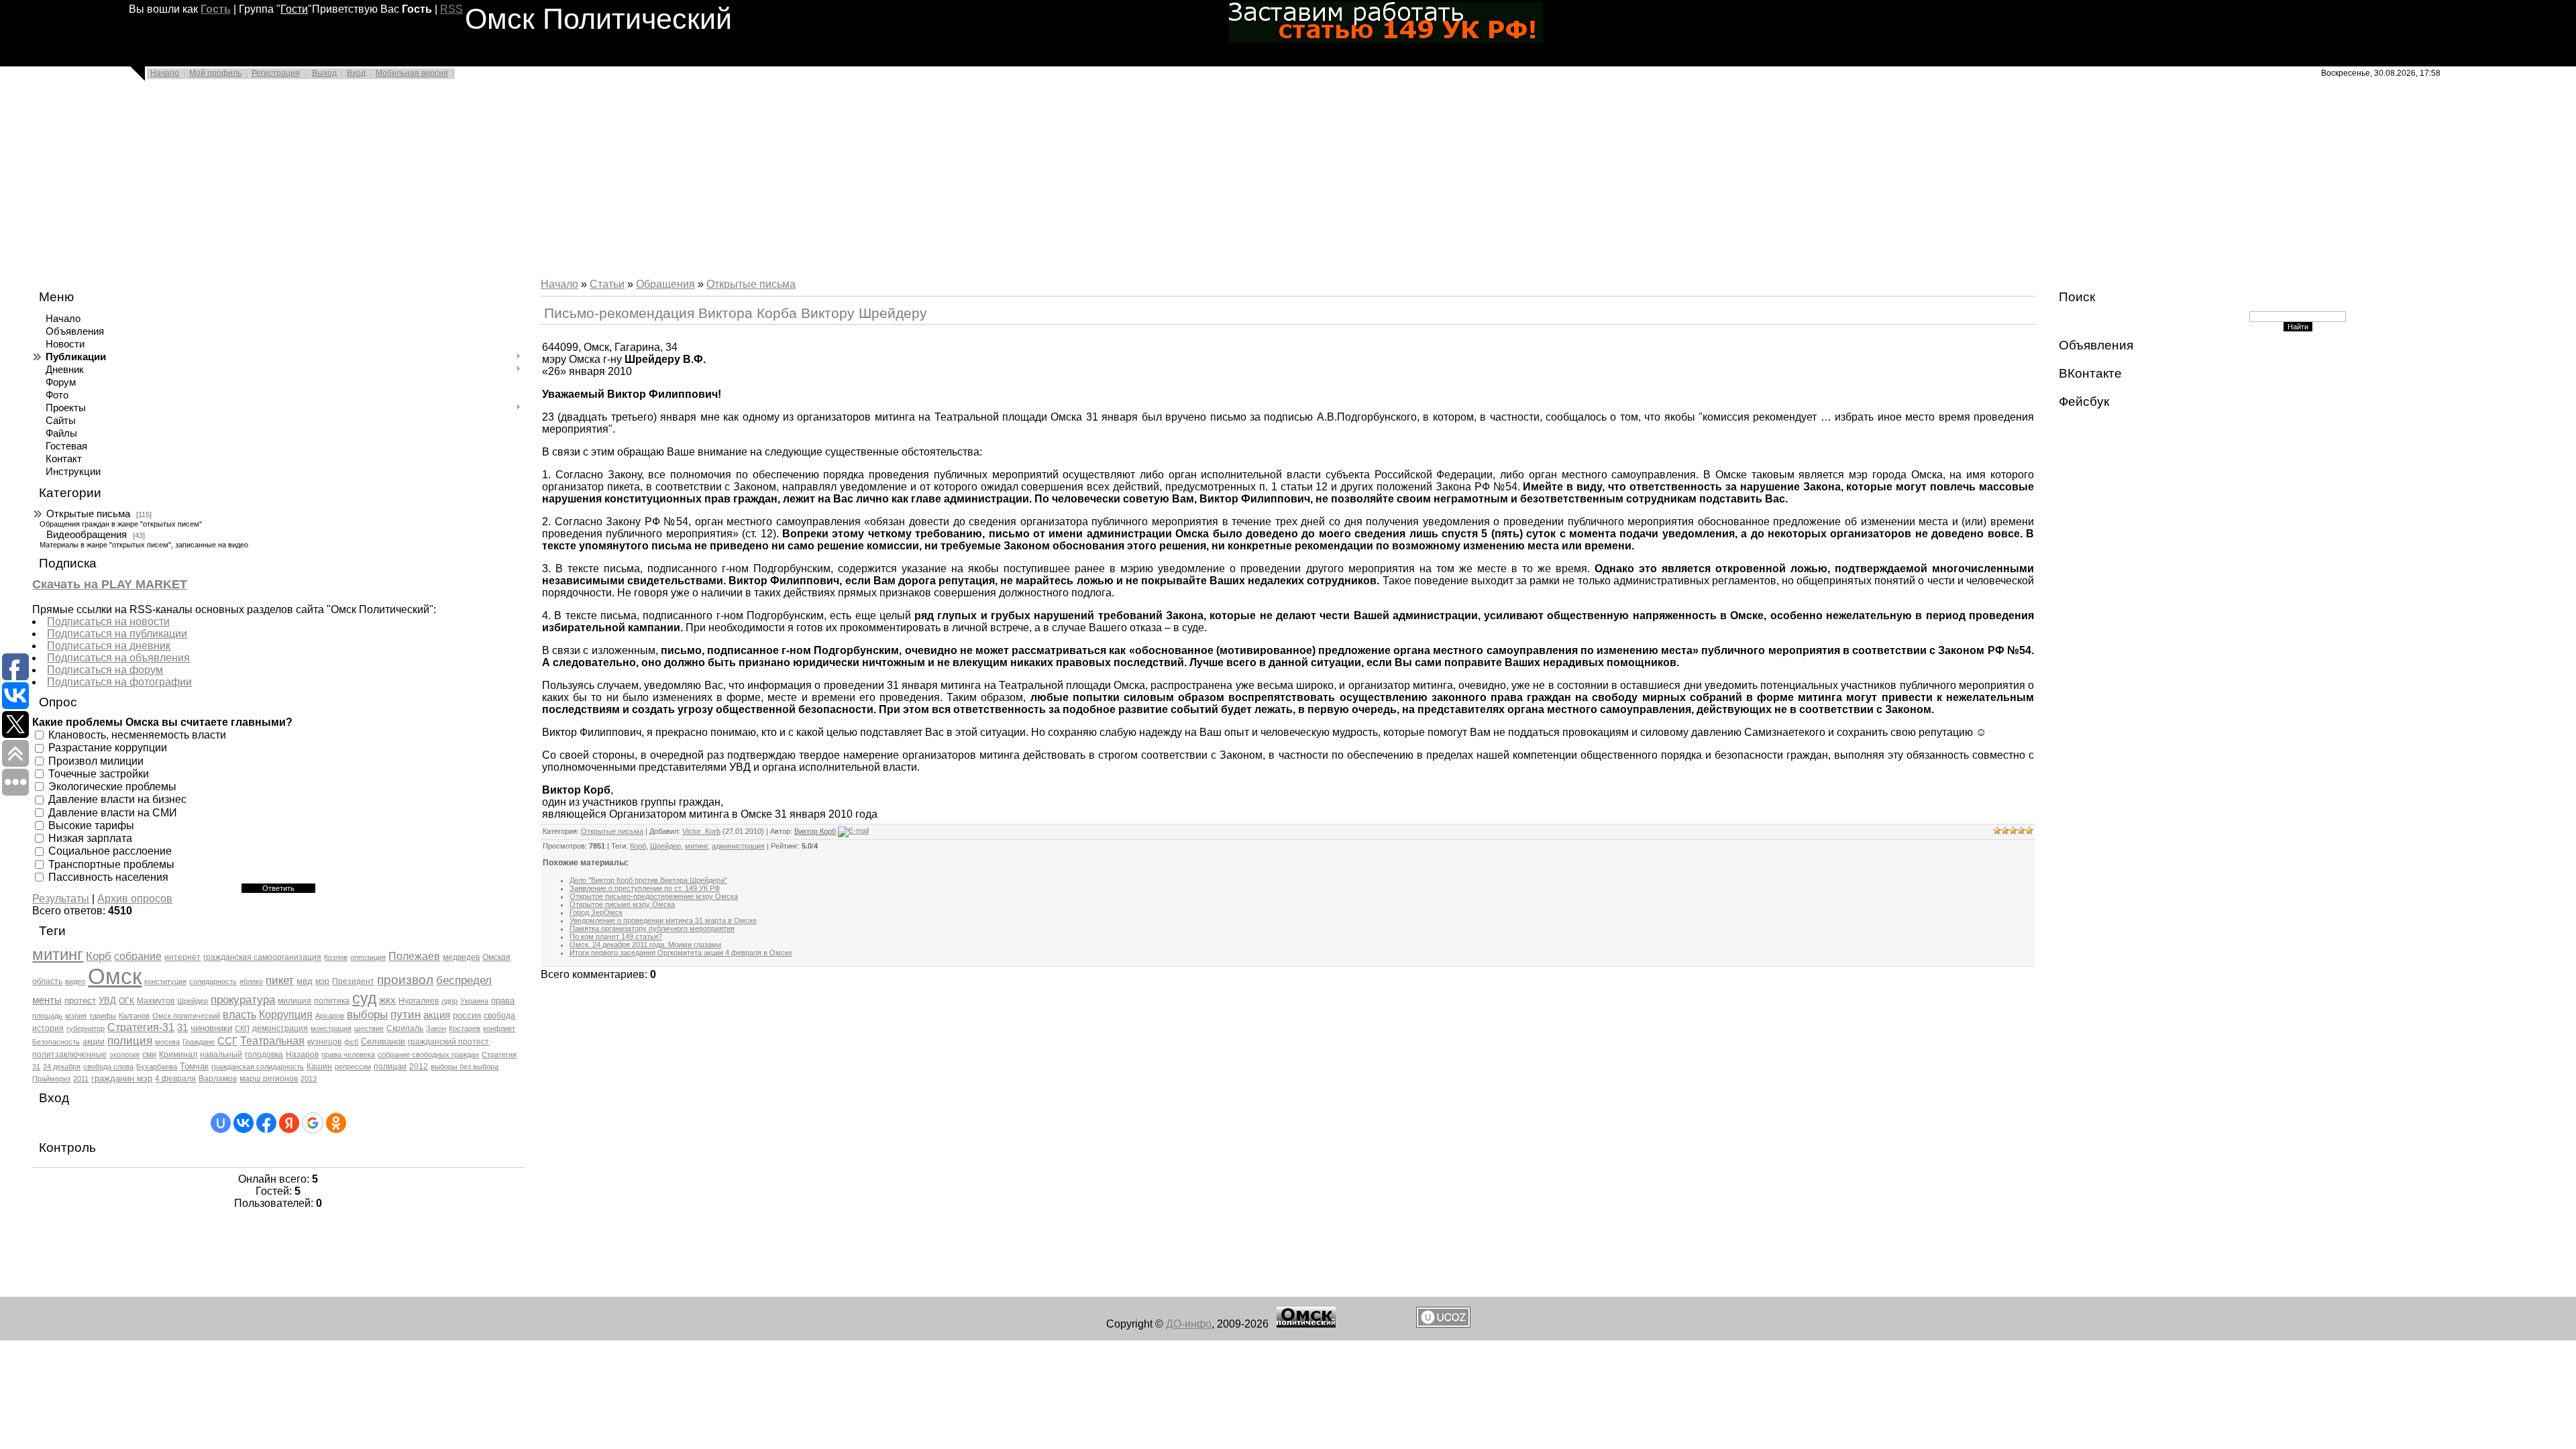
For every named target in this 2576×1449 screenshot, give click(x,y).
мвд (305, 981)
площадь (47, 1016)
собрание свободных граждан (428, 1055)
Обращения (665, 284)
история (48, 1028)
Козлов (336, 957)
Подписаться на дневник (109, 646)
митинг (58, 954)
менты (47, 1000)
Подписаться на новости (108, 622)
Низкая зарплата (90, 838)
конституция (165, 981)
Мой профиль (215, 73)
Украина (474, 1001)
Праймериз (51, 1079)
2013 (309, 1079)
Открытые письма (88, 514)
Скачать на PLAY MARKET (110, 584)
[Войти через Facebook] (266, 1123)
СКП (242, 1028)
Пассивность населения (108, 877)
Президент (353, 981)
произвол (405, 980)
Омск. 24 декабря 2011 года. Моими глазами (645, 945)
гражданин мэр (122, 1078)
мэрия (76, 1016)
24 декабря (62, 1067)
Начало (165, 73)
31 (182, 1028)
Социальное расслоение (110, 851)
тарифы (103, 1016)
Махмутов (156, 1001)
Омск (115, 976)
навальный (221, 1055)
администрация (738, 846)
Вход (356, 73)
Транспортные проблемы (111, 864)
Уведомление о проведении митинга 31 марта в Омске (663, 920)
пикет (280, 980)
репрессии (353, 1067)
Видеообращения (87, 535)
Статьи (607, 284)
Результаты (61, 899)
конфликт (499, 1028)
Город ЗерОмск (596, 912)
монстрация (331, 1028)
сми (149, 1055)
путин (406, 1014)
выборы (367, 1014)
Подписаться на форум (105, 670)
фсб (351, 1042)
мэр (322, 981)
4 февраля (175, 1079)
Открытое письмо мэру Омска (622, 904)
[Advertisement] (402, 182)
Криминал (178, 1055)
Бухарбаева (157, 1067)
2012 (419, 1067)
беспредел (464, 980)
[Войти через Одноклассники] (336, 1123)
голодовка (264, 1055)
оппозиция (368, 957)
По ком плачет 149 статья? (616, 936)
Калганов (134, 1016)
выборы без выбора (465, 1067)
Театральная (272, 1041)
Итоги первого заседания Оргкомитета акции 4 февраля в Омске (681, 953)
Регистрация (276, 73)
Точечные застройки (99, 774)
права (503, 1001)
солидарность (213, 981)
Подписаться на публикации (117, 634)
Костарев (465, 1028)
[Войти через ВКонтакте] (244, 1123)
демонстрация (280, 1028)
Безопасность (56, 1042)
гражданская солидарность (258, 1067)
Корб (99, 956)
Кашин (319, 1067)
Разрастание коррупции (108, 748)
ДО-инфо (1189, 1324)
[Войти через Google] (313, 1123)
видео (75, 981)
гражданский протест (448, 1042)
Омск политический (186, 1016)
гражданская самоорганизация (262, 957)
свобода (499, 1016)
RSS (451, 9)
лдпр (449, 1001)
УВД (107, 1001)
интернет (182, 957)
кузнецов (324, 1042)
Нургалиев (419, 1001)
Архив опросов (135, 899)
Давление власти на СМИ (113, 812)
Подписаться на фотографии (119, 682)
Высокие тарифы (91, 825)
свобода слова (108, 1067)
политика (332, 1001)
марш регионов (269, 1079)
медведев (461, 957)
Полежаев (414, 956)
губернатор (86, 1028)
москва (167, 1042)
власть (239, 1015)
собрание (138, 956)
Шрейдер (193, 1001)
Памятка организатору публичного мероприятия (652, 928)
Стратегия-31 (141, 1027)
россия (467, 1015)
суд (364, 998)
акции (94, 1042)
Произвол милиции (96, 760)
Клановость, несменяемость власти (137, 735)
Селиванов (383, 1041)
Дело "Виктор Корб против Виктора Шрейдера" (648, 880)
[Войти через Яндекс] (289, 1123)
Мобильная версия (412, 73)
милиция (294, 1001)
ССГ (227, 1041)
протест (80, 1001)
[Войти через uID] (221, 1123)
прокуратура (243, 1000)
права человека (348, 1055)
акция (437, 1015)
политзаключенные (69, 1055)
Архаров (330, 1016)
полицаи (390, 1067)
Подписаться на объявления (118, 658)
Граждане (199, 1042)
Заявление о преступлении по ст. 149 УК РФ (645, 888)
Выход (324, 73)
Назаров (302, 1055)
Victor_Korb (701, 831)
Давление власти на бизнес (117, 799)
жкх (387, 1000)
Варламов (218, 1079)
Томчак (194, 1066)
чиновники (211, 1028)
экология (124, 1055)
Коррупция (286, 1015)
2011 (81, 1079)
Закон (436, 1028)
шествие (369, 1028)
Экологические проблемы (112, 787)
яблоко (251, 981)
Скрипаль (405, 1028)
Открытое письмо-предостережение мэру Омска (654, 896)
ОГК (126, 1001)
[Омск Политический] (1306, 1324)
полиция (130, 1040)
